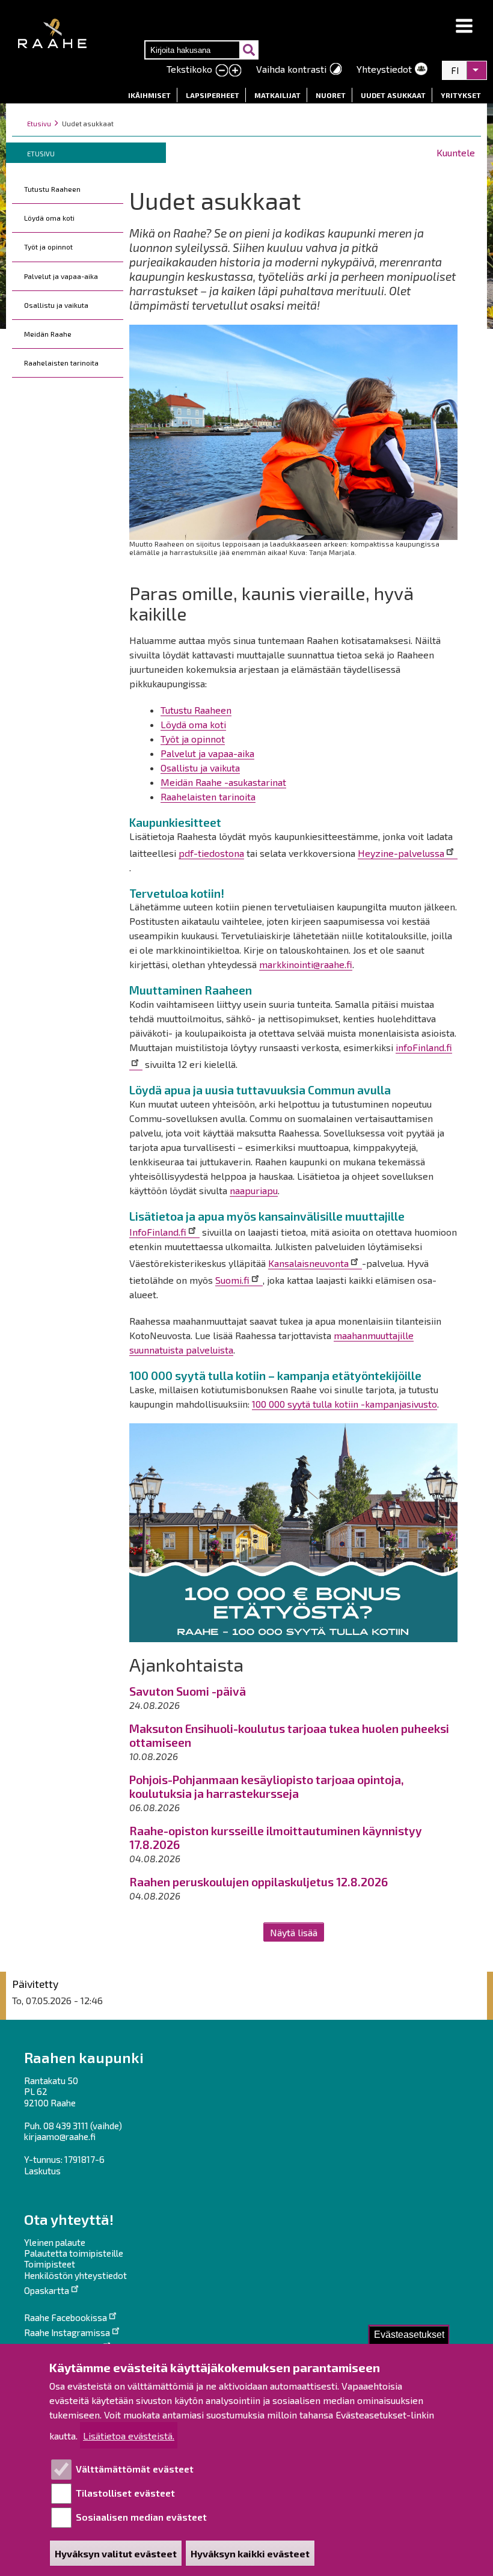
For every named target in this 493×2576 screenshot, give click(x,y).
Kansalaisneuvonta (308, 1263)
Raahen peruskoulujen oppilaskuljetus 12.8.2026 (259, 1882)
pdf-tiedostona (211, 853)
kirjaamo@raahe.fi (60, 2136)
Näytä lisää (294, 1932)
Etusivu (39, 124)
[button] (464, 26)
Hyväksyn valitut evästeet (116, 2553)
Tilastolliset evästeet (125, 2493)
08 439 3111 (66, 2126)
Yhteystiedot (384, 69)
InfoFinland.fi (158, 1232)
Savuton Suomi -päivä (188, 1691)
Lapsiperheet (213, 95)
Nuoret (331, 95)
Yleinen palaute (55, 2242)
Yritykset (461, 95)
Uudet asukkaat (393, 95)
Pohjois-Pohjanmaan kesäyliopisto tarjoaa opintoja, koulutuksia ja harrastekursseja (267, 1786)
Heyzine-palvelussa (401, 853)
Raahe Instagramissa (67, 2332)
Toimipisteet (50, 2264)
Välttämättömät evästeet (135, 2469)
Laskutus (42, 2171)
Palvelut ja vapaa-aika (61, 276)
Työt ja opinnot (48, 247)
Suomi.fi (232, 1280)
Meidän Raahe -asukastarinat (223, 782)
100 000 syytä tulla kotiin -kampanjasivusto (344, 1404)
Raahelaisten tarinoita (61, 363)
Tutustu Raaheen (52, 189)
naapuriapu (254, 1190)
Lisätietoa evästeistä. (129, 2436)
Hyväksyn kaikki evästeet (250, 2553)
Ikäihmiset (149, 95)
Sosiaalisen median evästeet (141, 2517)
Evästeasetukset (409, 2335)
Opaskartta (47, 2290)
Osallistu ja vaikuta (56, 305)
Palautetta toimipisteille (74, 2253)
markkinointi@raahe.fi (306, 964)
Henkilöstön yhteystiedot (75, 2275)
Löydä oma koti (49, 218)
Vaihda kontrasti (291, 69)
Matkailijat (277, 95)
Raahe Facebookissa (66, 2317)
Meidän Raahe (48, 334)
